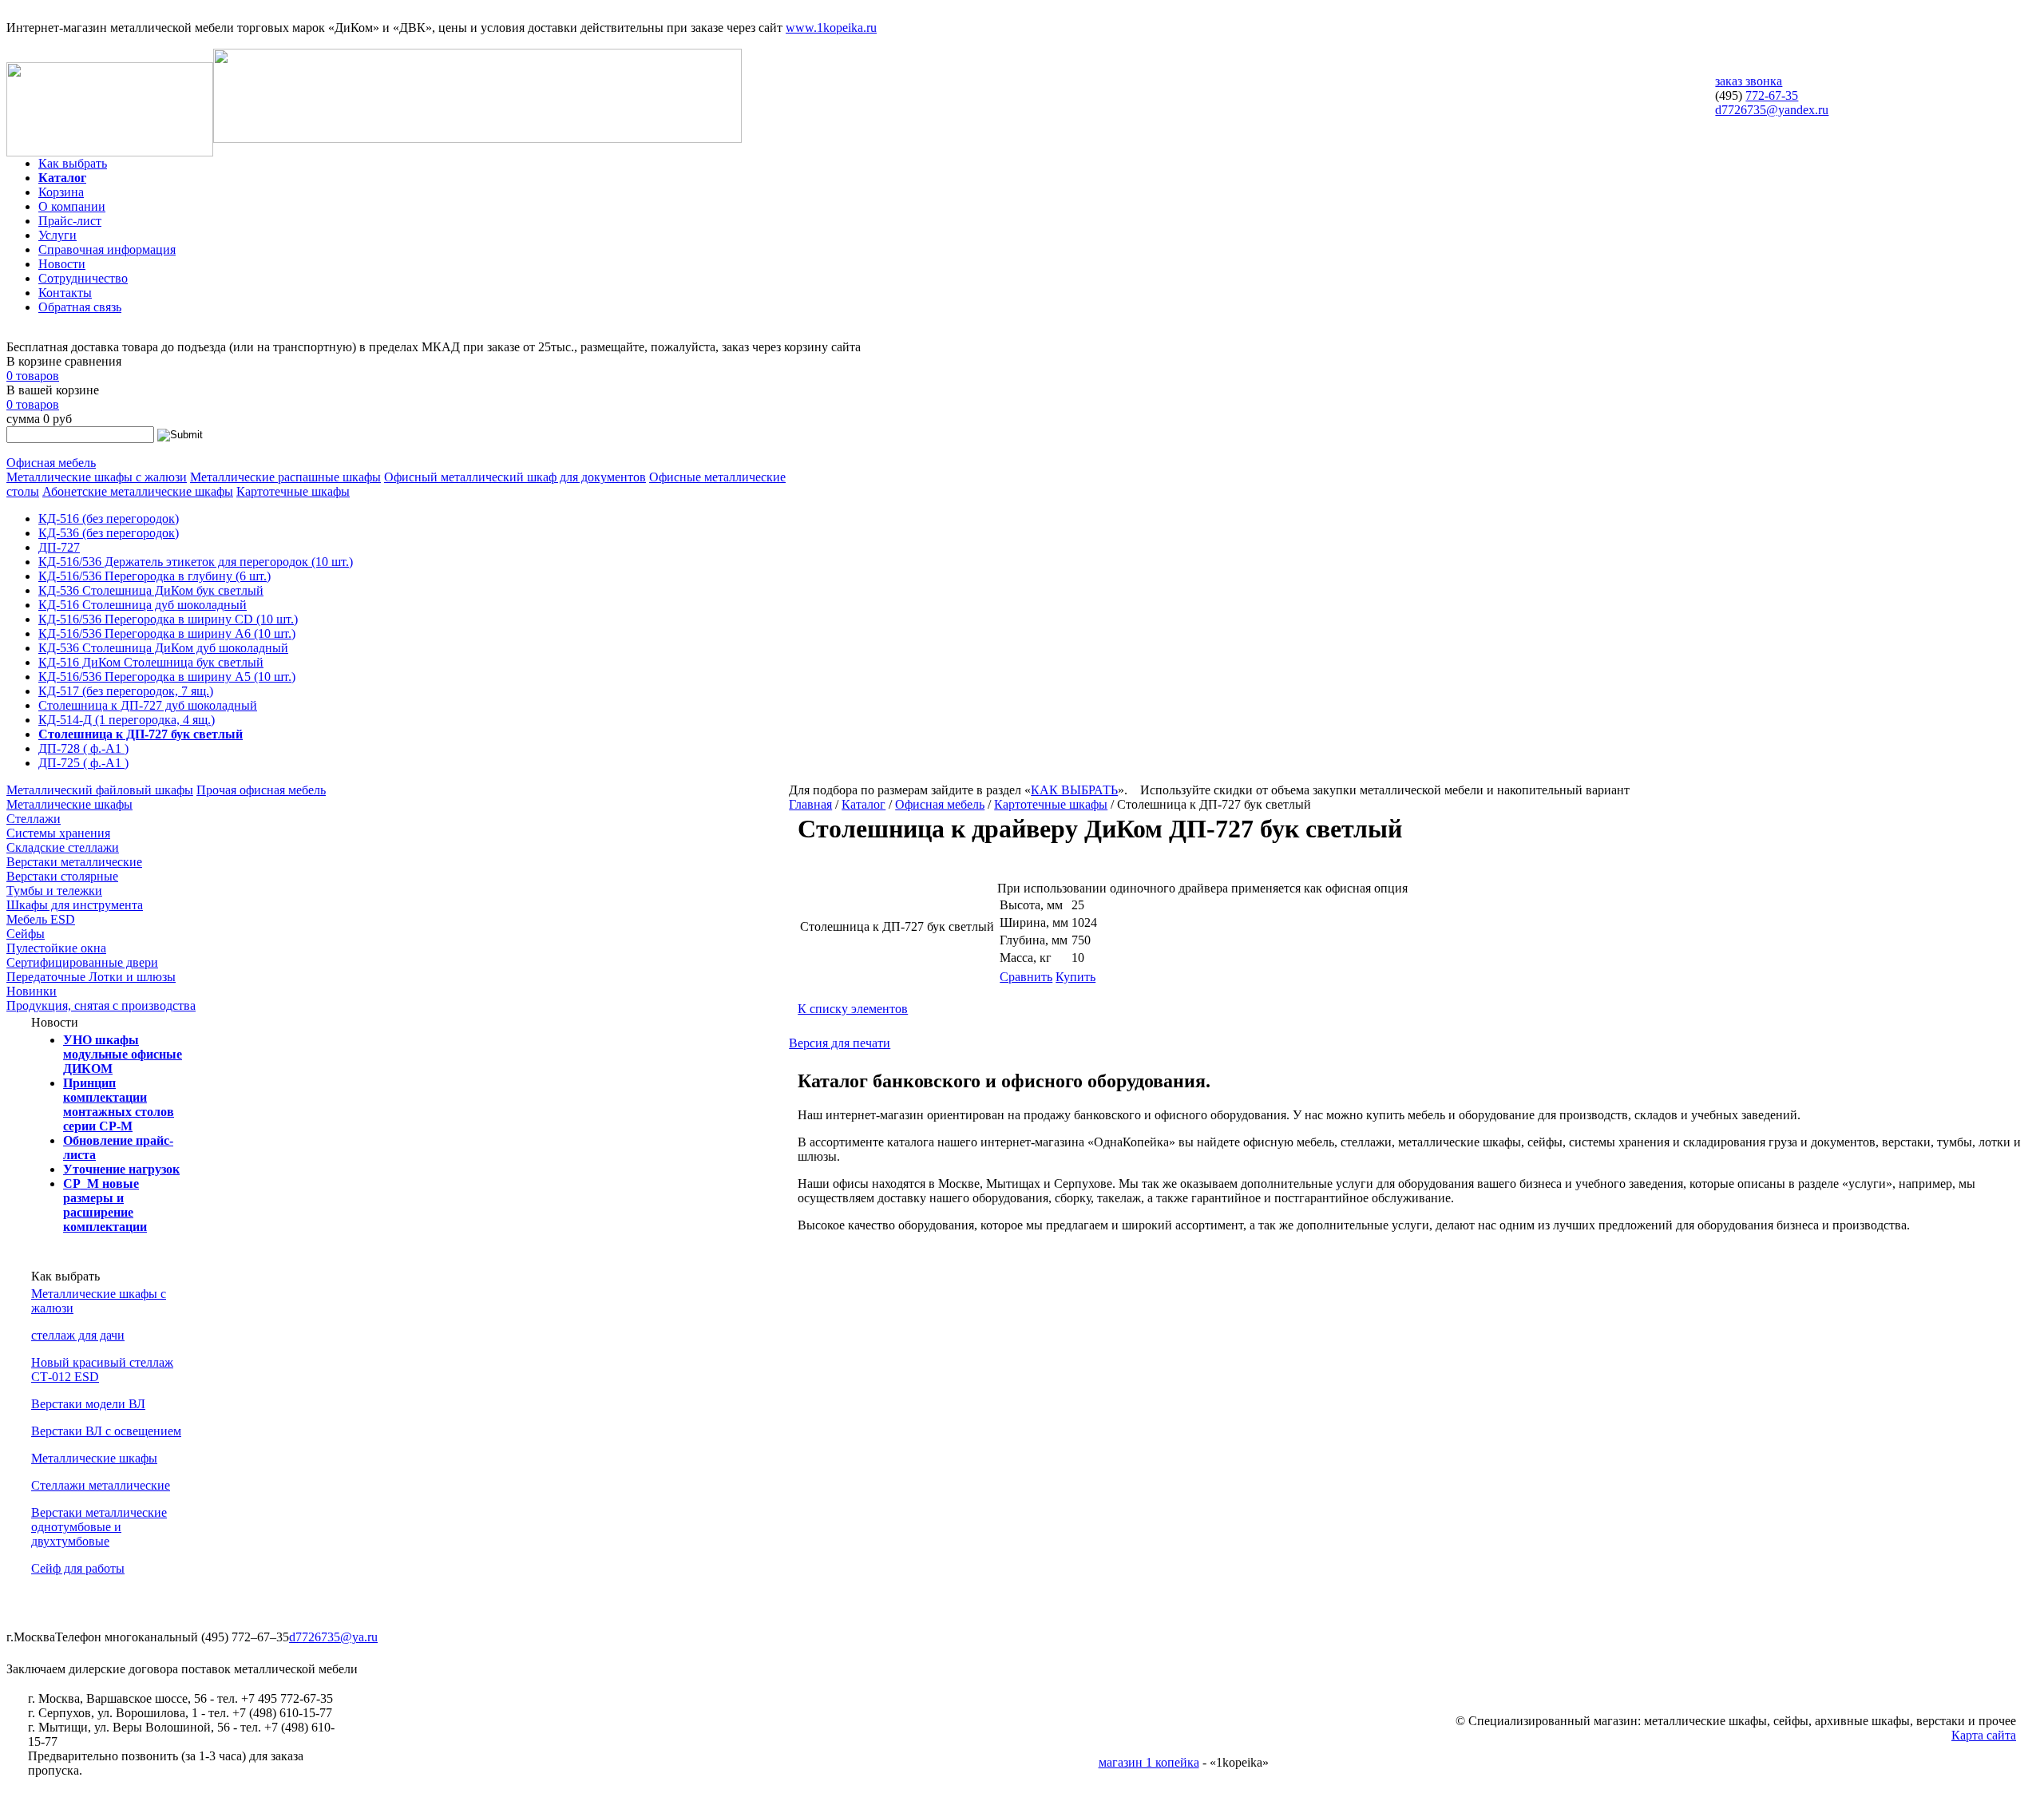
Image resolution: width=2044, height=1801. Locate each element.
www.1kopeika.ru (831, 28)
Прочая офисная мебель (261, 790)
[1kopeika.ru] (110, 152)
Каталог (62, 178)
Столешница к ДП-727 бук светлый (141, 734)
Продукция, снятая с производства (101, 1005)
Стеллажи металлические (101, 1485)
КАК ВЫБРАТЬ (1074, 790)
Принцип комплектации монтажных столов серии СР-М (119, 1104)
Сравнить (1026, 977)
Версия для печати (840, 1043)
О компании (72, 206)
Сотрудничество (83, 278)
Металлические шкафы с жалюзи (97, 477)
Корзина (61, 192)
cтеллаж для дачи (78, 1335)
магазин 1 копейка (1149, 1762)
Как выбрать (73, 163)
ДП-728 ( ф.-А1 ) (83, 748)
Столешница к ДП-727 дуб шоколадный (148, 705)
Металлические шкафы (69, 804)
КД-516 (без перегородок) (109, 519)
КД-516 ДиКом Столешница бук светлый (151, 662)
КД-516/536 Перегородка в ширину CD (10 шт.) (168, 619)
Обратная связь (80, 307)
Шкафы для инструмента (75, 905)
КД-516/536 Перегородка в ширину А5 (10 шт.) (167, 677)
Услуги (57, 235)
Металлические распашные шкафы (285, 477)
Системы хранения (58, 833)
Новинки (32, 991)
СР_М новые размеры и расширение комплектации (105, 1205)
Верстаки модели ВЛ (88, 1404)
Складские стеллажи (63, 847)
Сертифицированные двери (82, 962)
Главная (810, 804)
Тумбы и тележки (54, 891)
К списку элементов (853, 1009)
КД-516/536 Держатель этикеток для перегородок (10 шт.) (196, 562)
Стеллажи (34, 819)
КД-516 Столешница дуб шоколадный (143, 605)
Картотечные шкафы (293, 491)
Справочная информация (107, 249)
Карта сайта (1984, 1735)
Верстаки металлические (74, 862)
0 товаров (33, 376)
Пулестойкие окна (56, 948)
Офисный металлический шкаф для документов (515, 477)
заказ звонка (1749, 81)
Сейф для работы (78, 1568)
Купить (1075, 977)
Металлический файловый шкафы (100, 790)
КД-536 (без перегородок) (109, 533)
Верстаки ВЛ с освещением (106, 1431)
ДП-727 (59, 547)
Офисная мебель (51, 463)
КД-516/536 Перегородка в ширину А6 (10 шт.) (167, 633)
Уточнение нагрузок (121, 1169)
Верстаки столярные (62, 876)
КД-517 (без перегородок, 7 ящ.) (126, 691)
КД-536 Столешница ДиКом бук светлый (151, 590)
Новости (62, 264)
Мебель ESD (41, 919)
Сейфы (26, 934)
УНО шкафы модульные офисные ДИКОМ (123, 1054)
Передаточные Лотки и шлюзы (91, 977)
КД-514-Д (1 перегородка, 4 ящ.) (127, 720)
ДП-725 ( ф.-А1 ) (83, 763)
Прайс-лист (70, 221)
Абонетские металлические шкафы (138, 491)
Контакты (65, 293)
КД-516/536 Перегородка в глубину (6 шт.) (154, 576)
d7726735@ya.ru (333, 1637)
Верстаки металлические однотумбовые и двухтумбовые (99, 1527)
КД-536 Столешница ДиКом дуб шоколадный (163, 648)
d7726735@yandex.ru (1772, 110)
